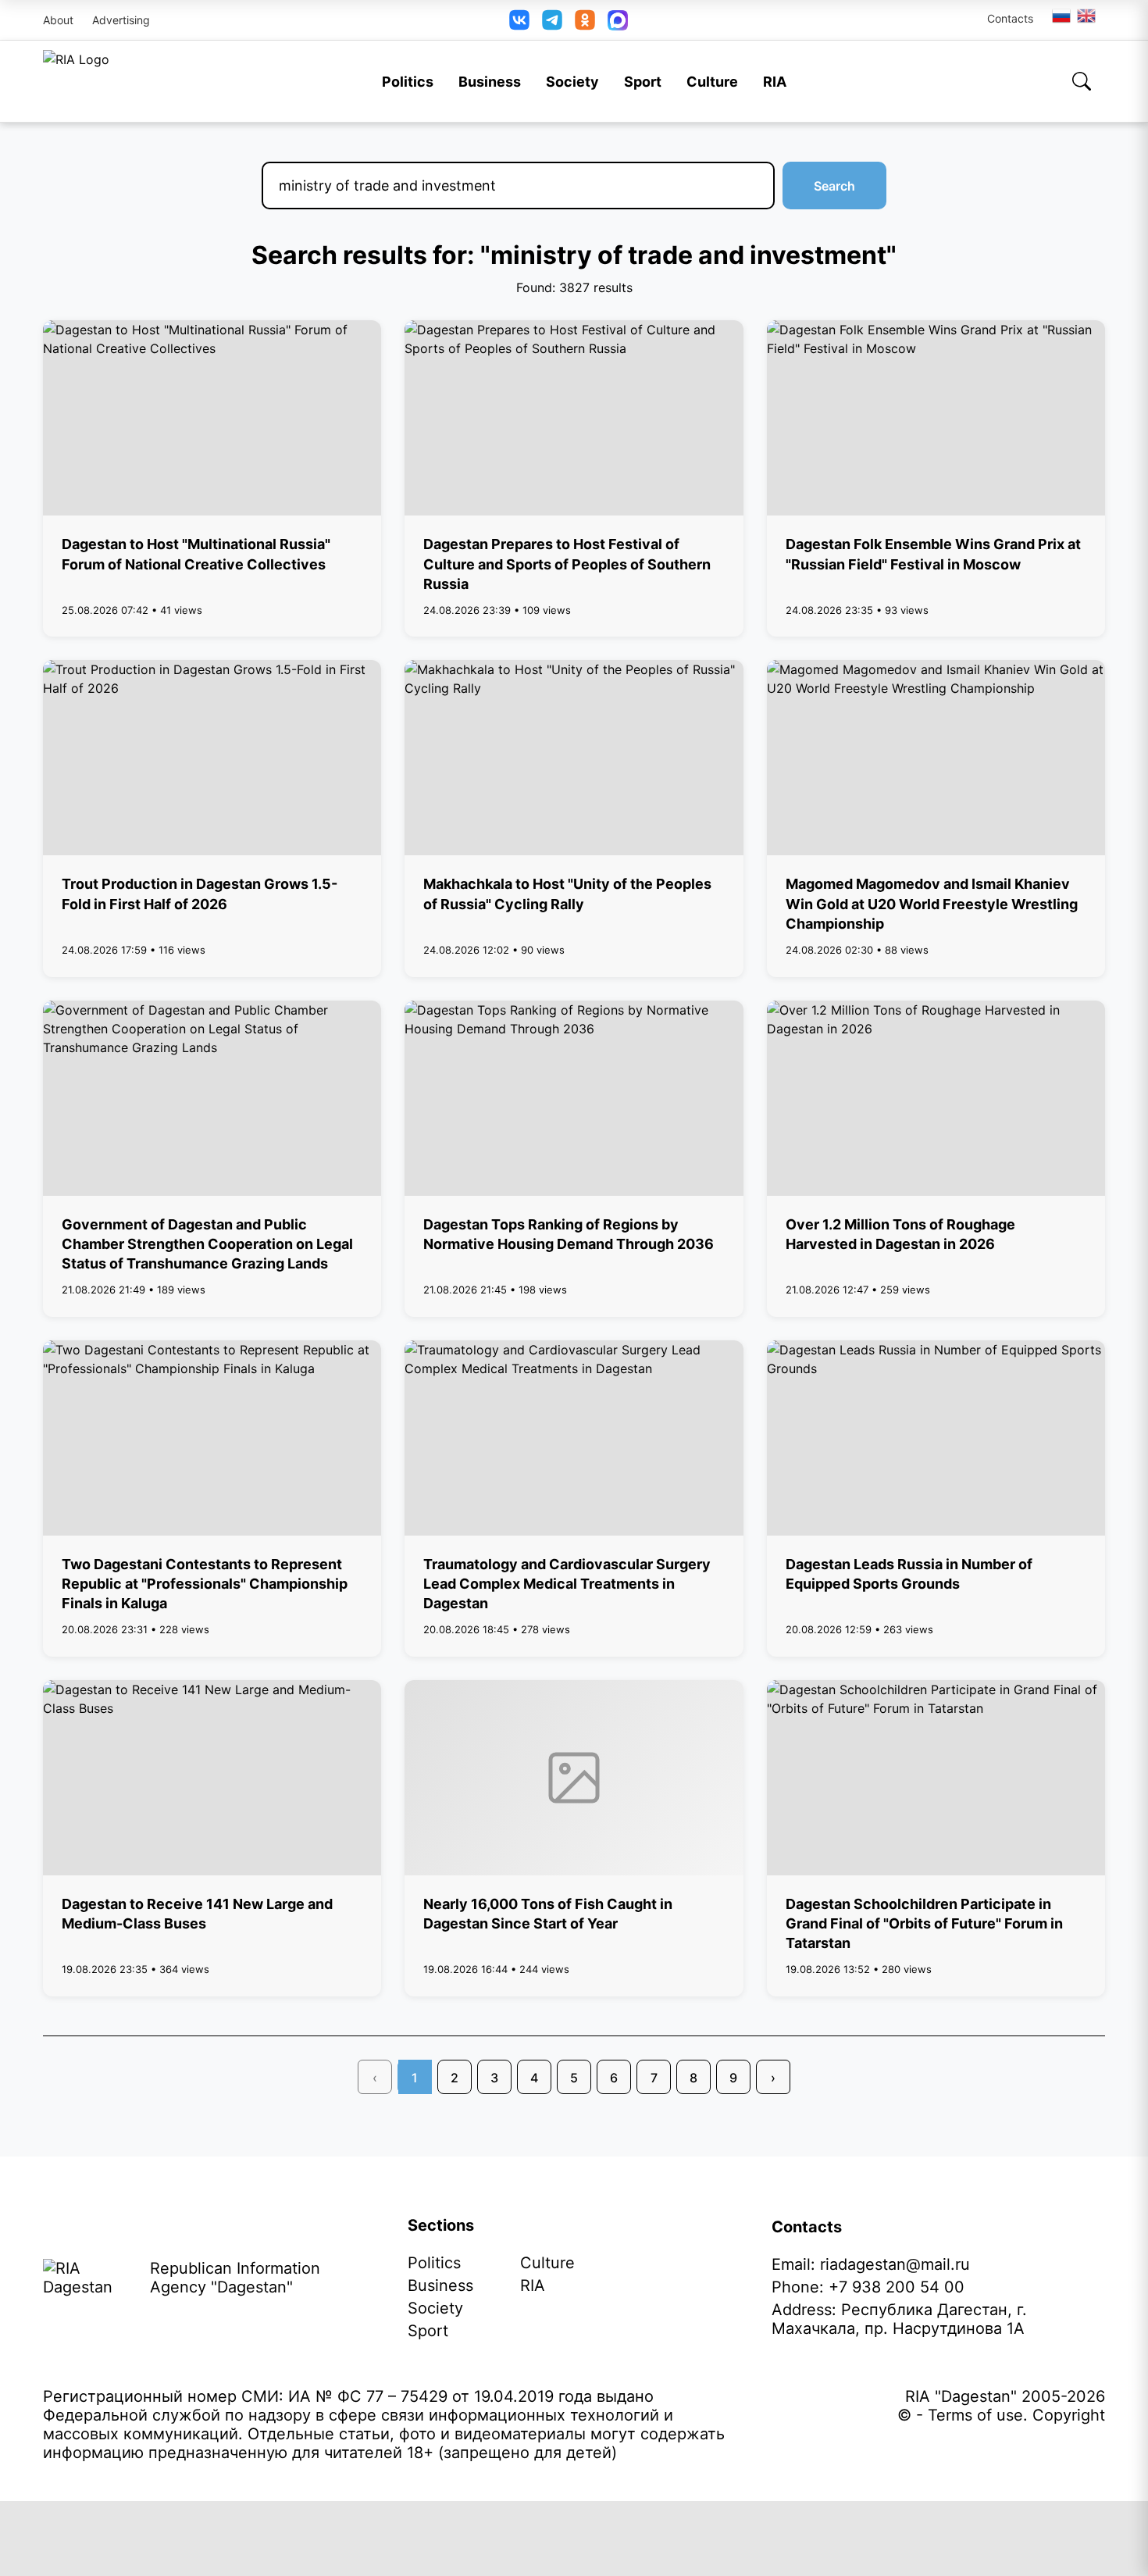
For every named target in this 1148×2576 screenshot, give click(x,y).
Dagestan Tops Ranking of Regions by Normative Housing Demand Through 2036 (569, 1234)
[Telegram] (552, 20)
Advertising (121, 20)
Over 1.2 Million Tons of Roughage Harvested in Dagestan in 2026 (900, 1234)
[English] (1087, 16)
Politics (408, 82)
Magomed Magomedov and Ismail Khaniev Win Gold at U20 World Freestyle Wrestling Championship (932, 903)
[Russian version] (1061, 16)
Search (834, 186)
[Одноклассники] (585, 20)
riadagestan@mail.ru (895, 2264)
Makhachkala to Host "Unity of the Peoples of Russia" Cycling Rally (567, 894)
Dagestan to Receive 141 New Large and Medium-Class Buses (197, 1914)
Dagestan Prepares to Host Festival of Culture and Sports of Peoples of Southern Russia (567, 564)
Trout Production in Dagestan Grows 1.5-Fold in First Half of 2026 (200, 894)
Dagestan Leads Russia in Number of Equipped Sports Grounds (909, 1574)
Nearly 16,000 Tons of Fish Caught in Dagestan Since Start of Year (548, 1914)
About (58, 20)
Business (490, 82)
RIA (775, 82)
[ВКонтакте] (519, 20)
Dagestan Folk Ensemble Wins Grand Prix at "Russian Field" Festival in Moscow (933, 554)
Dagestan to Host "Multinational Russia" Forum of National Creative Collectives (196, 554)
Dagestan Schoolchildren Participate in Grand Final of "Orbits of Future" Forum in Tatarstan (924, 1923)
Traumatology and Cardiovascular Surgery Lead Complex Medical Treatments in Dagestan (567, 1584)
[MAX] (618, 20)
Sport (643, 82)
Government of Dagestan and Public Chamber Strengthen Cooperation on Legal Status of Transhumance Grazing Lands (207, 1244)
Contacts (1010, 18)
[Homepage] (76, 81)
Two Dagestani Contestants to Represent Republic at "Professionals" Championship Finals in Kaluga (205, 1584)
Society (572, 82)
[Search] (1082, 81)
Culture (712, 82)
